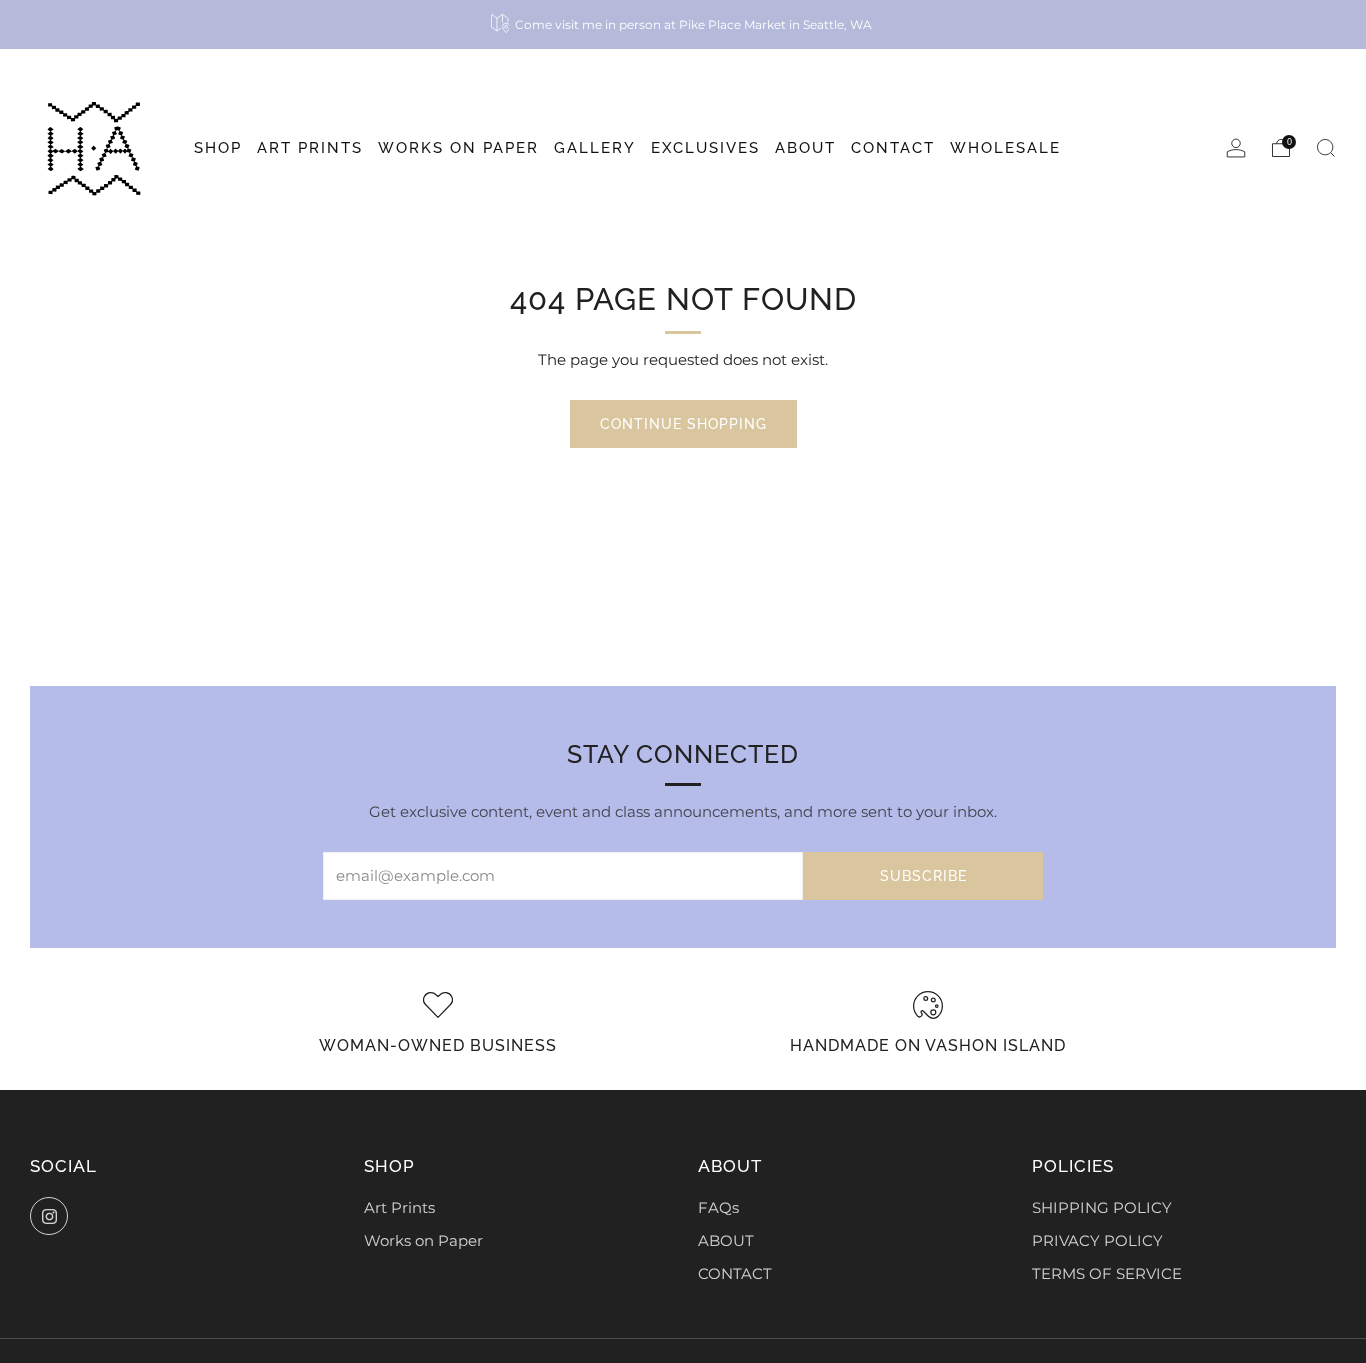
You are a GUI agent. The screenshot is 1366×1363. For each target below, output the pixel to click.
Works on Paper (423, 1241)
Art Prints (399, 1208)
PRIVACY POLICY (1097, 1241)
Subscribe (923, 876)
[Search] (1326, 148)
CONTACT (735, 1274)
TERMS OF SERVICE (1107, 1274)
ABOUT (726, 1241)
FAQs (718, 1208)
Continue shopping (683, 424)
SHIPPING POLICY (1102, 1208)
